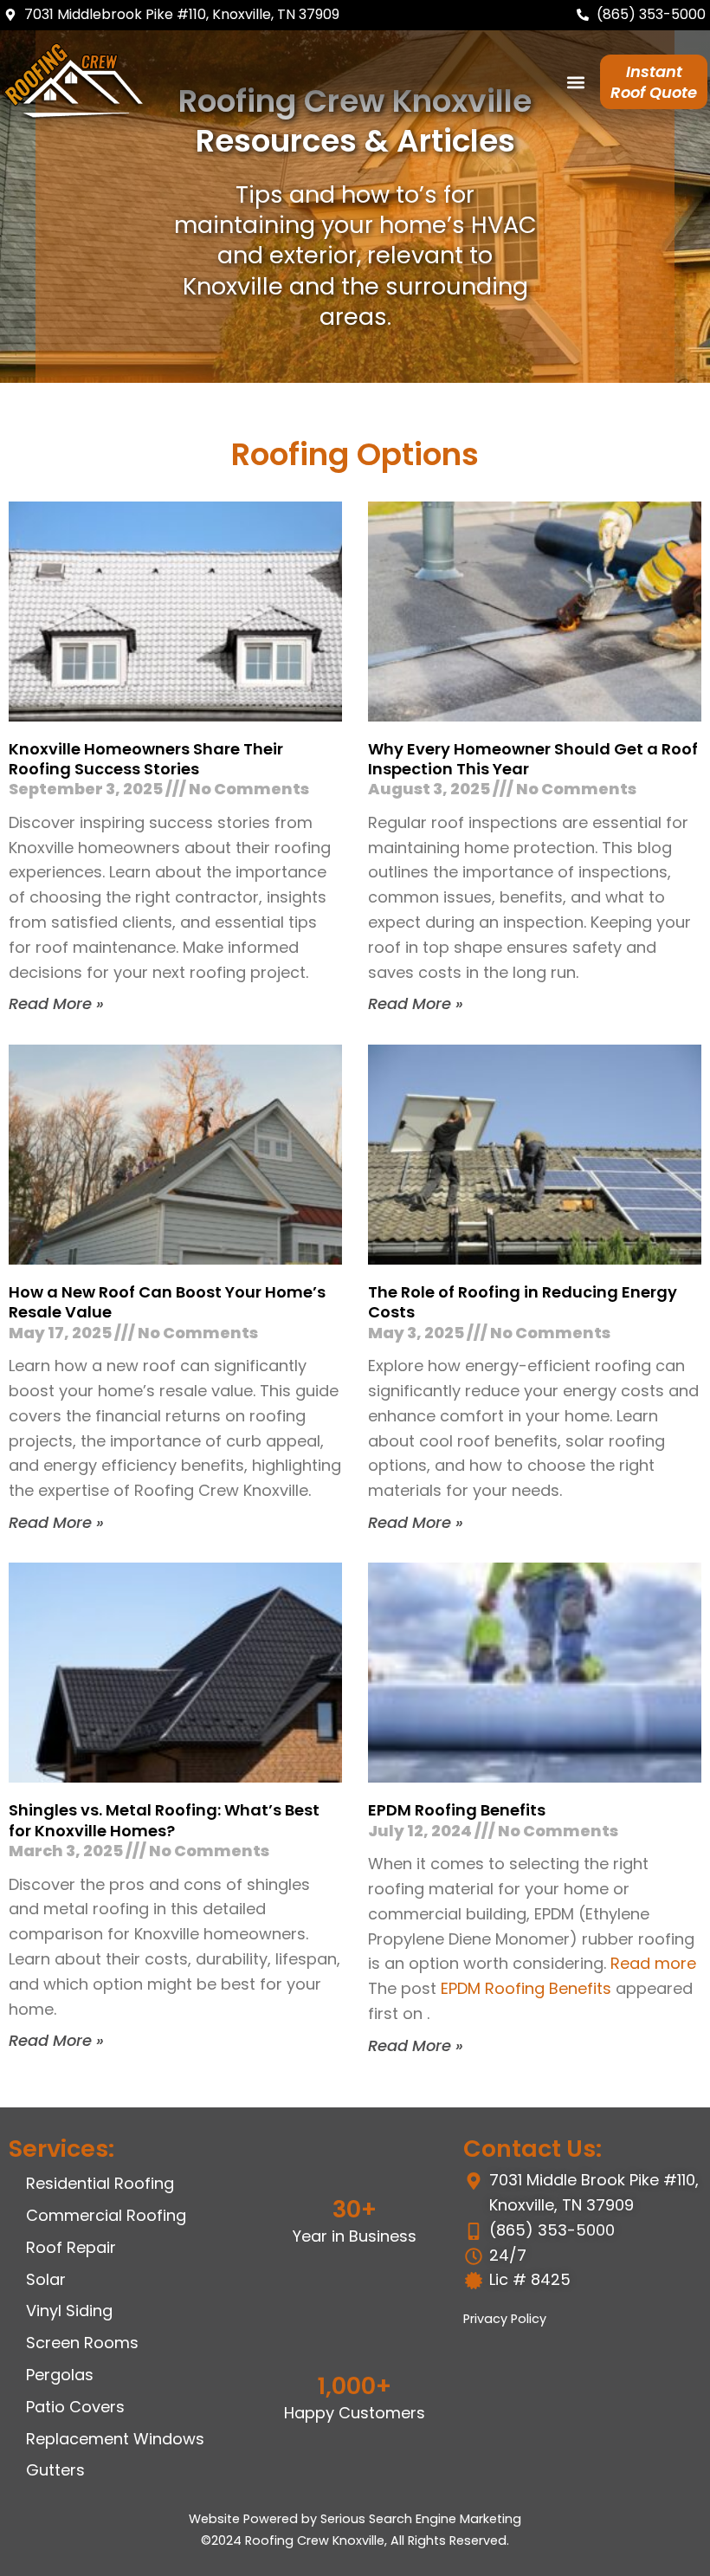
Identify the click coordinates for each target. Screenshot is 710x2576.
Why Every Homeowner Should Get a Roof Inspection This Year (533, 759)
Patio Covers (75, 2407)
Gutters (55, 2470)
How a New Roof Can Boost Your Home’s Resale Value (167, 1302)
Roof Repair (71, 2247)
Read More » (56, 1003)
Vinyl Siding (69, 2311)
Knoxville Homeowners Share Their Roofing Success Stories (146, 759)
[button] (576, 82)
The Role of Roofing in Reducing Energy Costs (523, 1302)
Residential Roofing (100, 2183)
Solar (46, 2279)
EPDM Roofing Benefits (457, 1810)
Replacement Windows (115, 2439)
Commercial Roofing (106, 2215)
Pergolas (60, 2375)
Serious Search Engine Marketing (421, 2519)
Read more (653, 1963)
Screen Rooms (82, 2343)
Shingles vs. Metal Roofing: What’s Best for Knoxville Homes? (164, 1820)
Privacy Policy (505, 2319)
